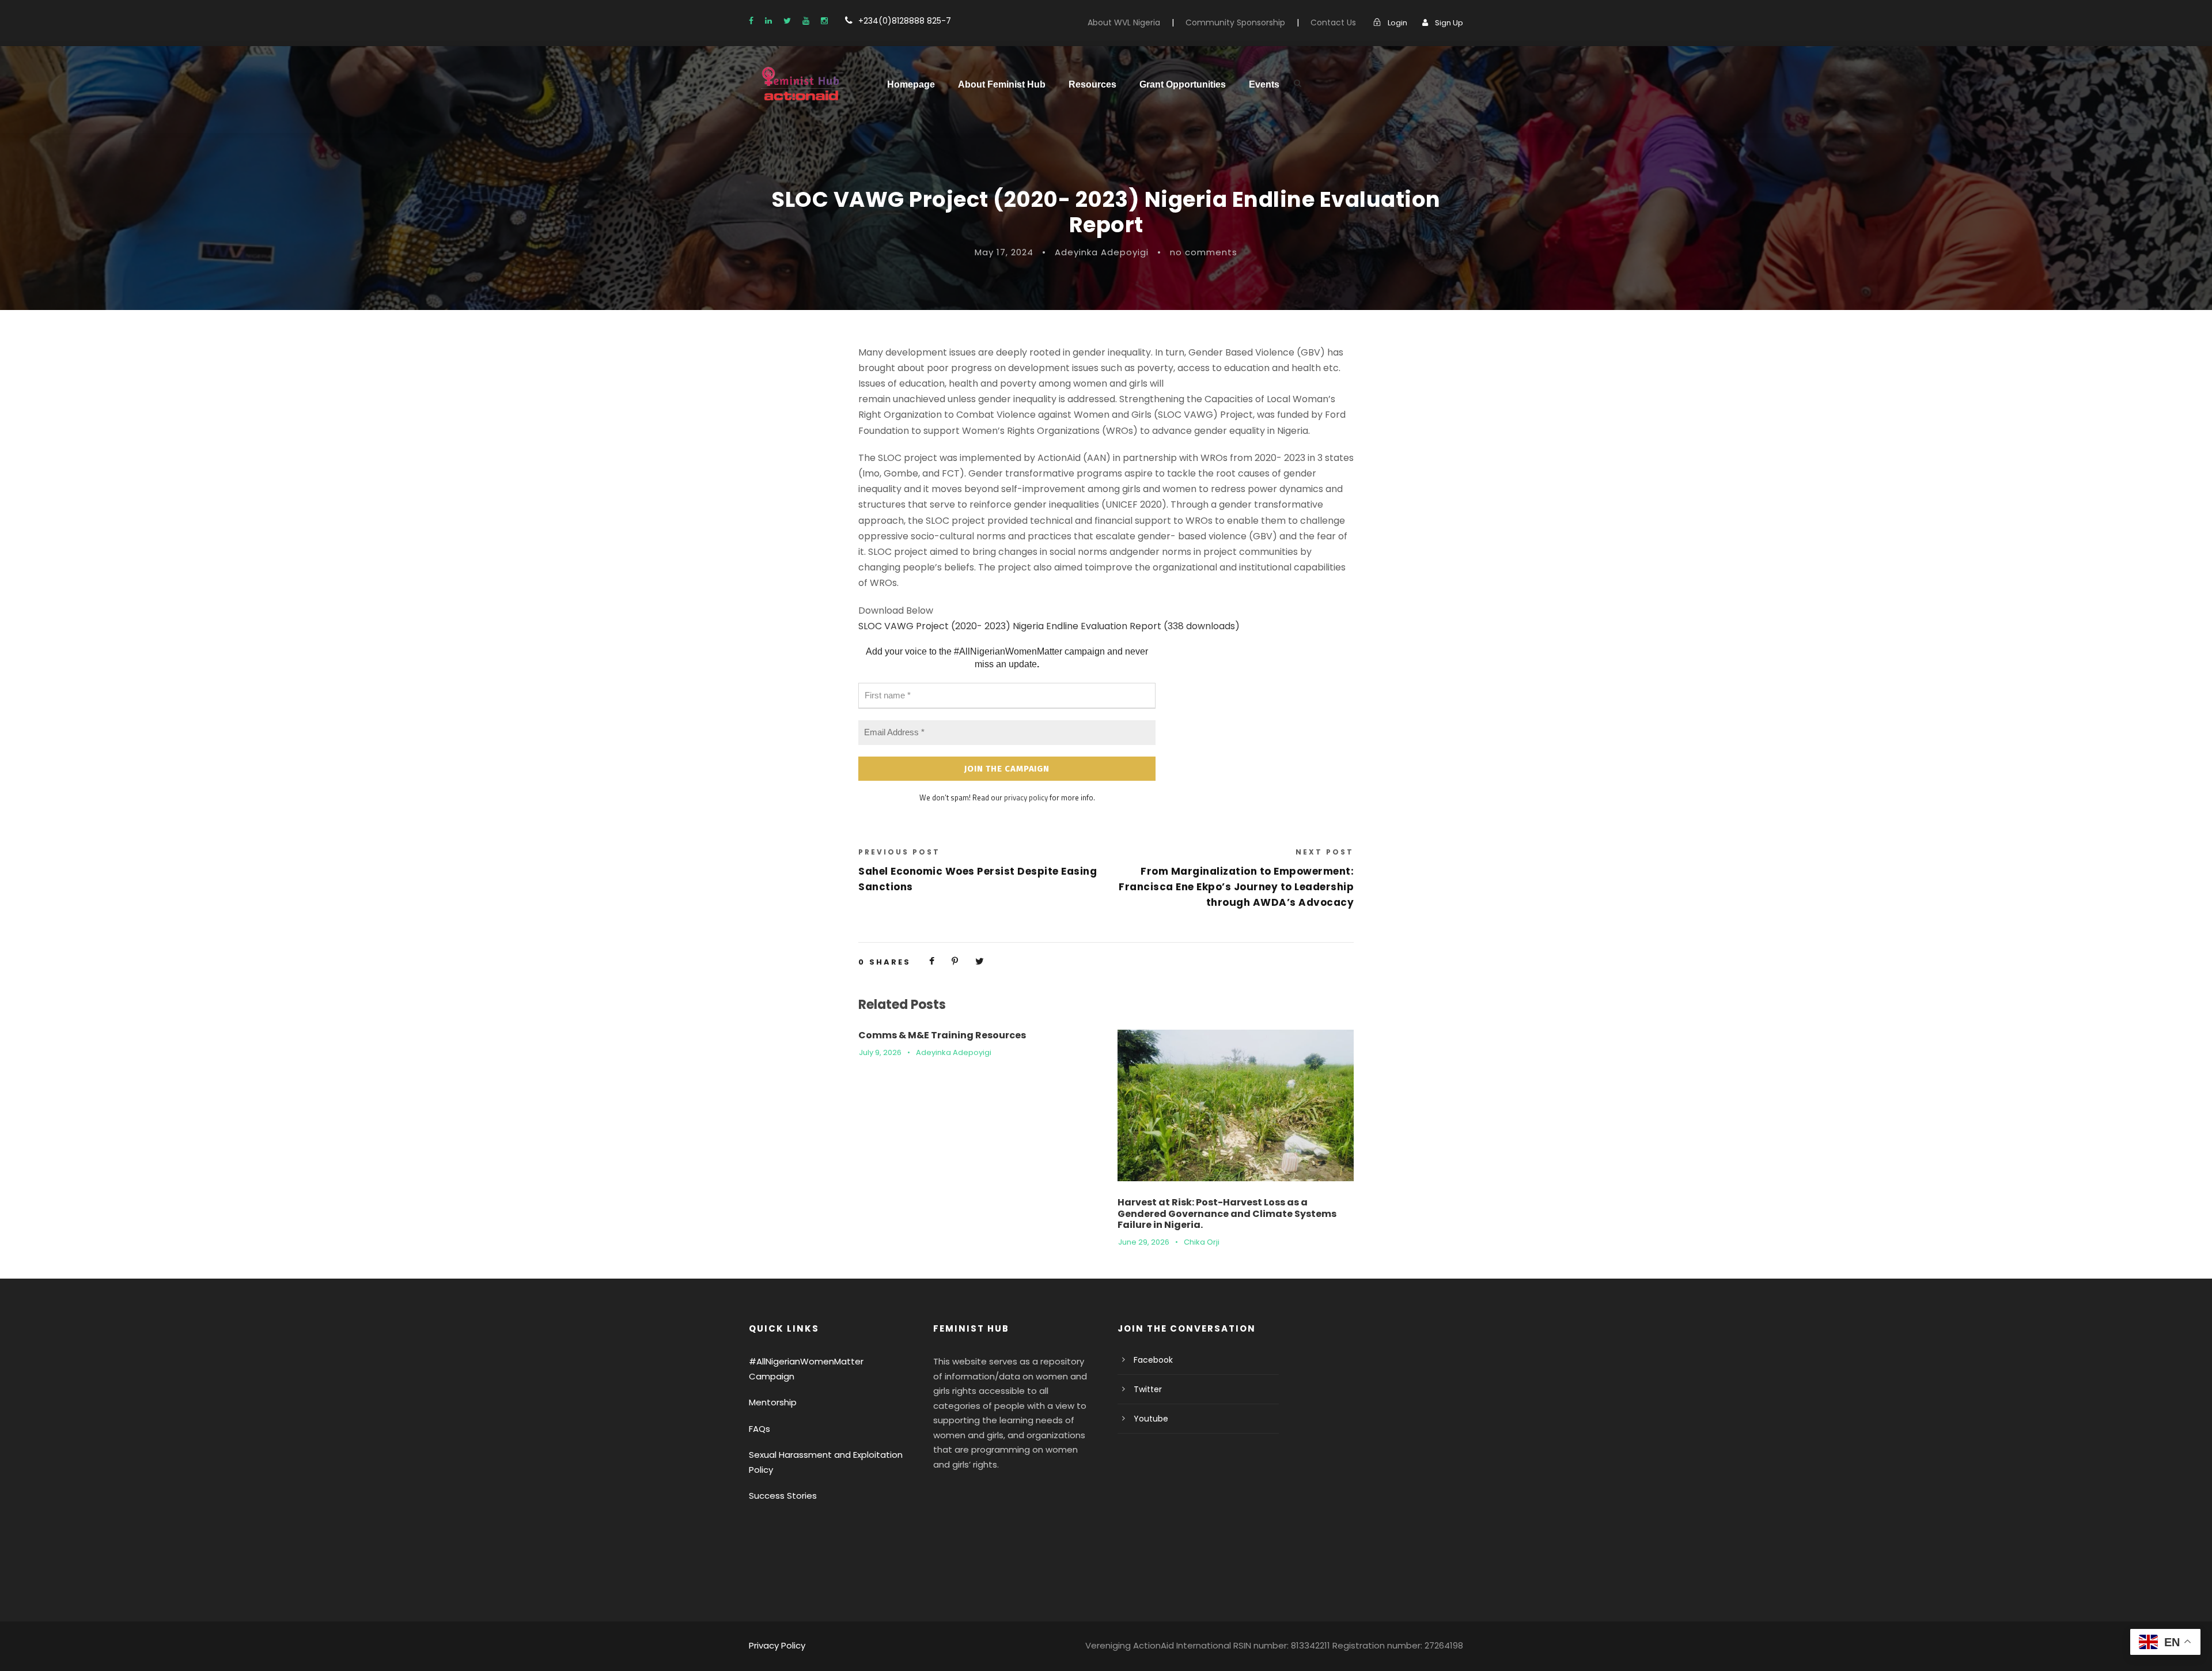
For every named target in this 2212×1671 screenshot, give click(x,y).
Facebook (1153, 1360)
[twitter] (787, 21)
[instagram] (824, 21)
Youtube (1151, 1419)
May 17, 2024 (1004, 252)
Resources (1092, 84)
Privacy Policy (777, 1645)
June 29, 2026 (1144, 1242)
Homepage (911, 84)
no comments (1204, 252)
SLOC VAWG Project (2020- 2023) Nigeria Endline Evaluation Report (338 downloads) (1049, 626)
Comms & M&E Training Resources (942, 1035)
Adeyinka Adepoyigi (1102, 252)
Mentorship (773, 1402)
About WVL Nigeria (1124, 22)
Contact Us (1333, 22)
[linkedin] (768, 21)
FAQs (760, 1429)
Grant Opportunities (1183, 84)
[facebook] (751, 21)
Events (1264, 84)
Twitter (1148, 1389)
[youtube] (806, 21)
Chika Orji (1202, 1242)
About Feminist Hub (1002, 84)
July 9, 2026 (880, 1052)
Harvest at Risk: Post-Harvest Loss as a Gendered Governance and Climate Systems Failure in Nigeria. (1227, 1213)
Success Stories (783, 1496)
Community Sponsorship (1235, 22)
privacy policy (1026, 797)
